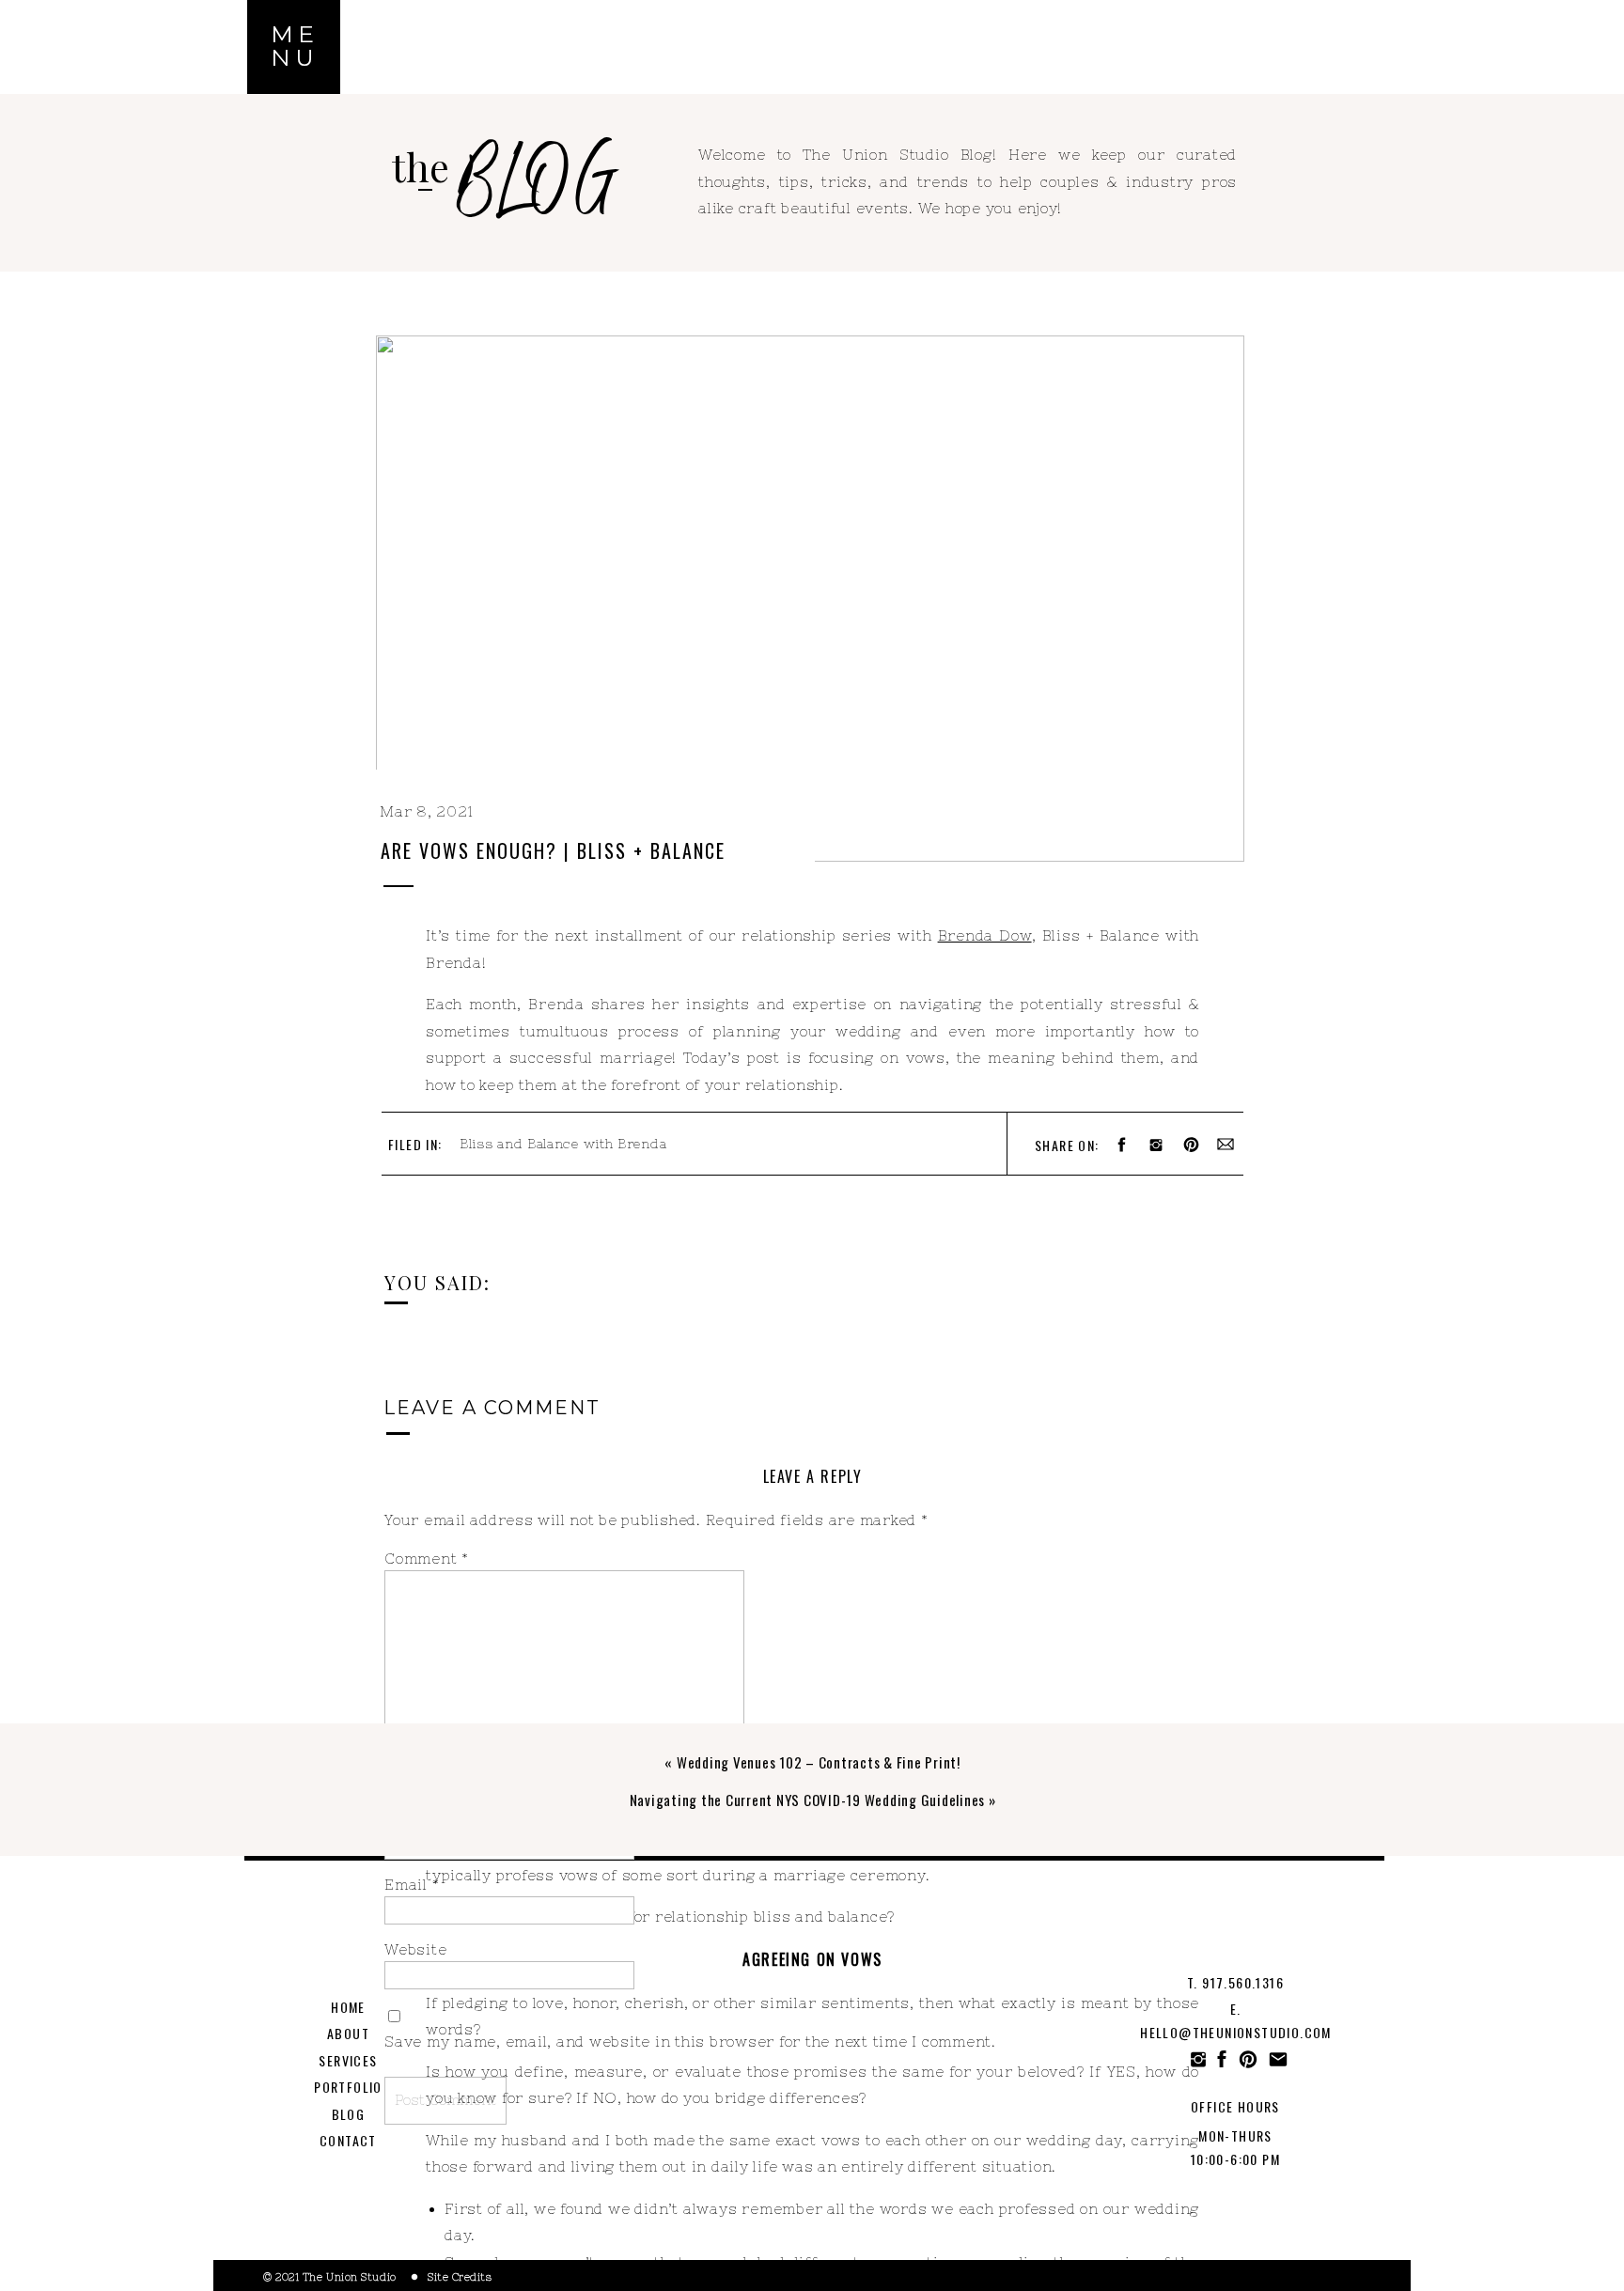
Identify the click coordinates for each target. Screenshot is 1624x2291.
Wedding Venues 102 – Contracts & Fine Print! (819, 1762)
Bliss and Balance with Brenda (563, 1144)
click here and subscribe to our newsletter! (1013, 1241)
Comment (427, 1559)
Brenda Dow (985, 935)
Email (412, 1885)
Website (415, 1949)
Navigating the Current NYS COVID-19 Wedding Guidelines (808, 1800)
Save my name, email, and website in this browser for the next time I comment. (690, 2042)
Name (413, 1820)
